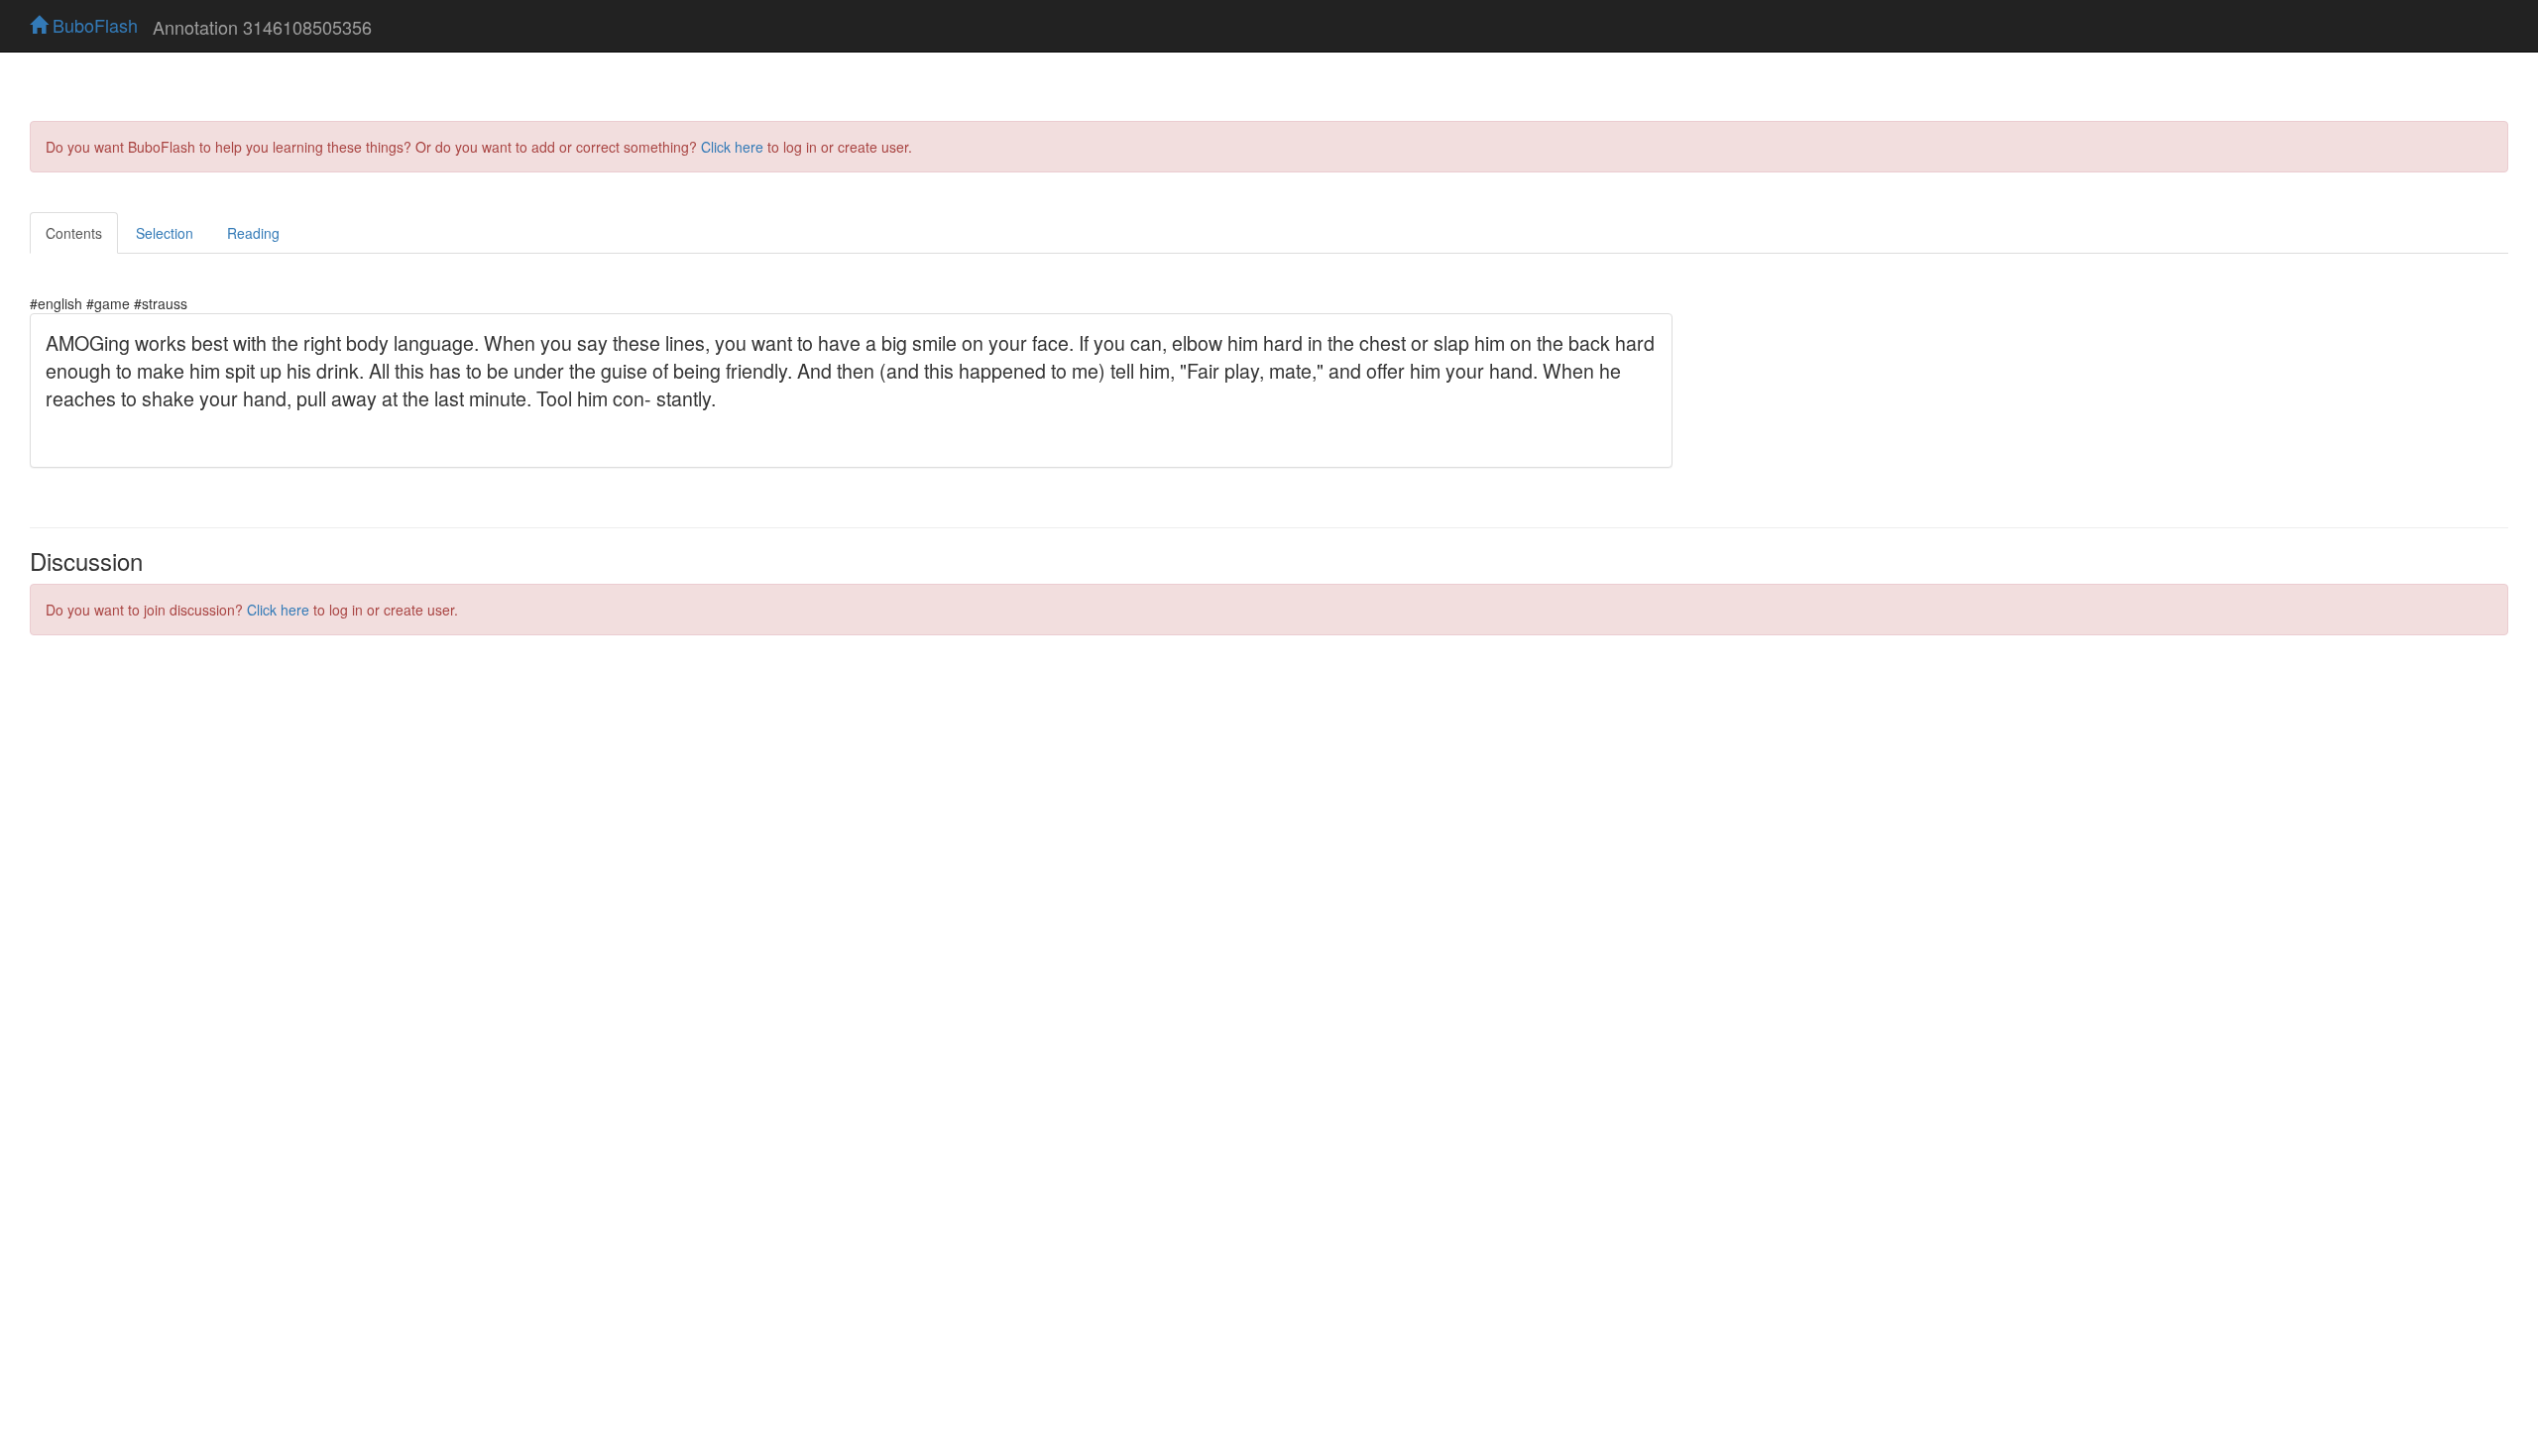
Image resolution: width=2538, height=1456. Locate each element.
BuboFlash (93, 25)
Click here (732, 147)
